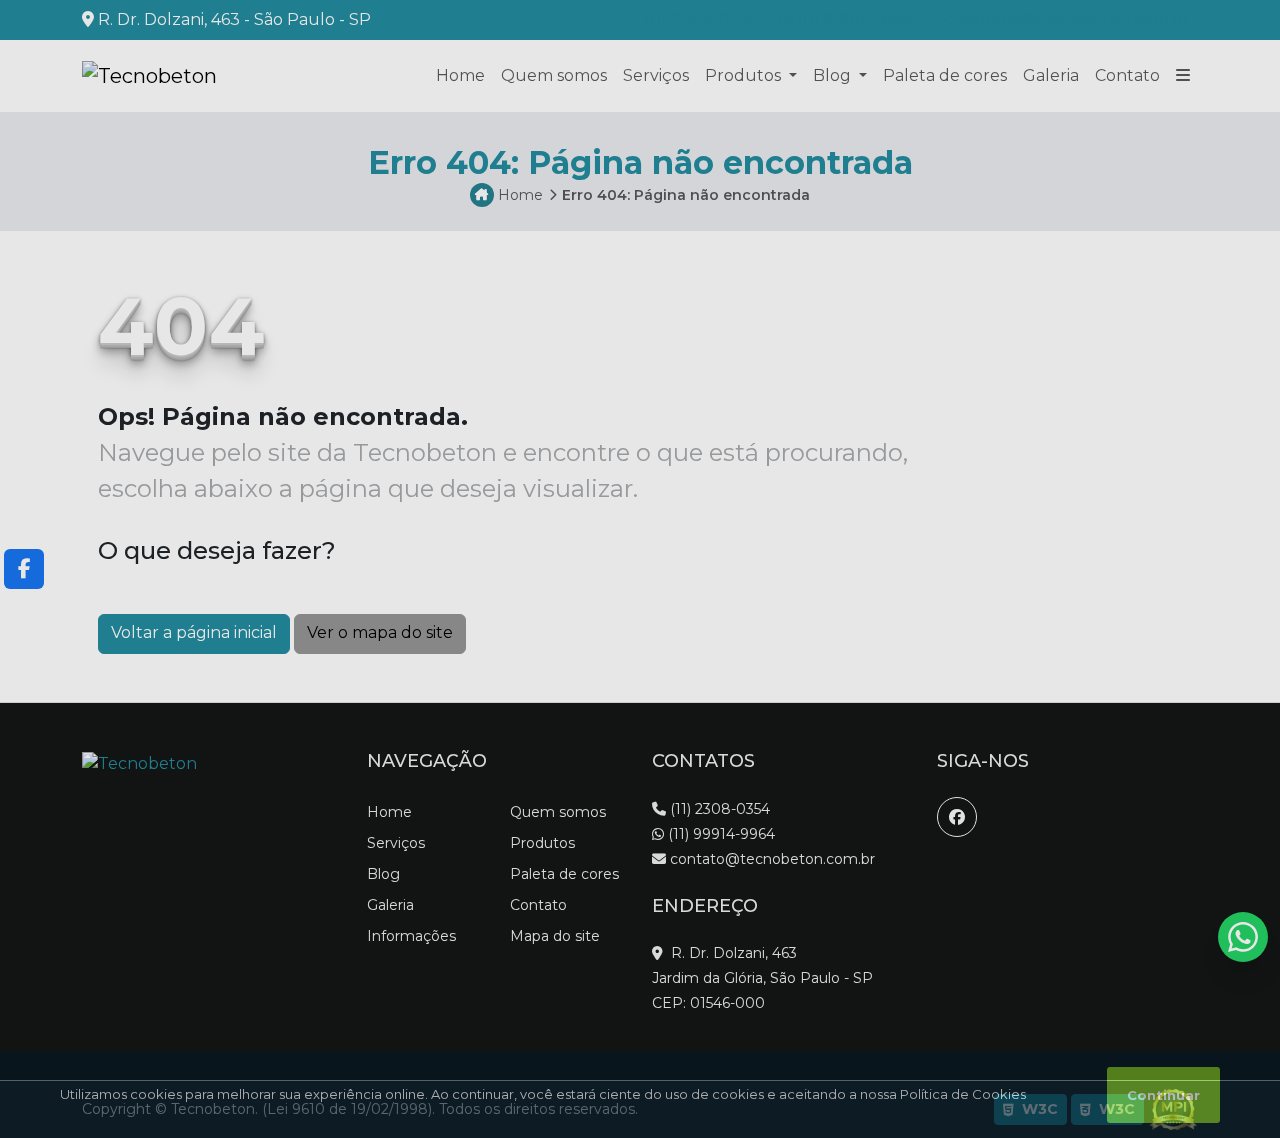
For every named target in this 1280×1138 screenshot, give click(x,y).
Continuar (1163, 1095)
